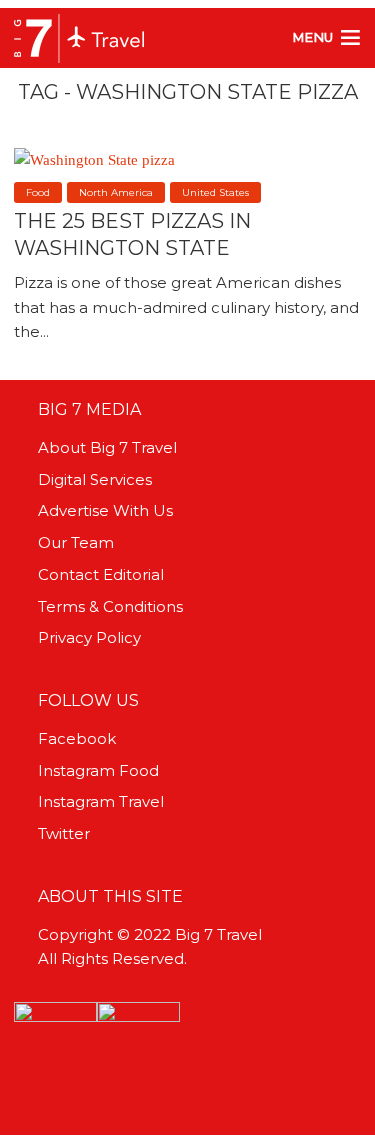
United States (215, 192)
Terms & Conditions (110, 606)
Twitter (64, 833)
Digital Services (95, 479)
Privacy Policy (89, 637)
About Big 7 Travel (107, 447)
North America (116, 192)
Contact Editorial (101, 574)
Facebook (77, 738)
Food (38, 192)
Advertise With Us (105, 510)
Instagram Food (98, 770)
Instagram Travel (101, 801)
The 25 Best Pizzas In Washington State (132, 234)
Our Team (76, 542)
